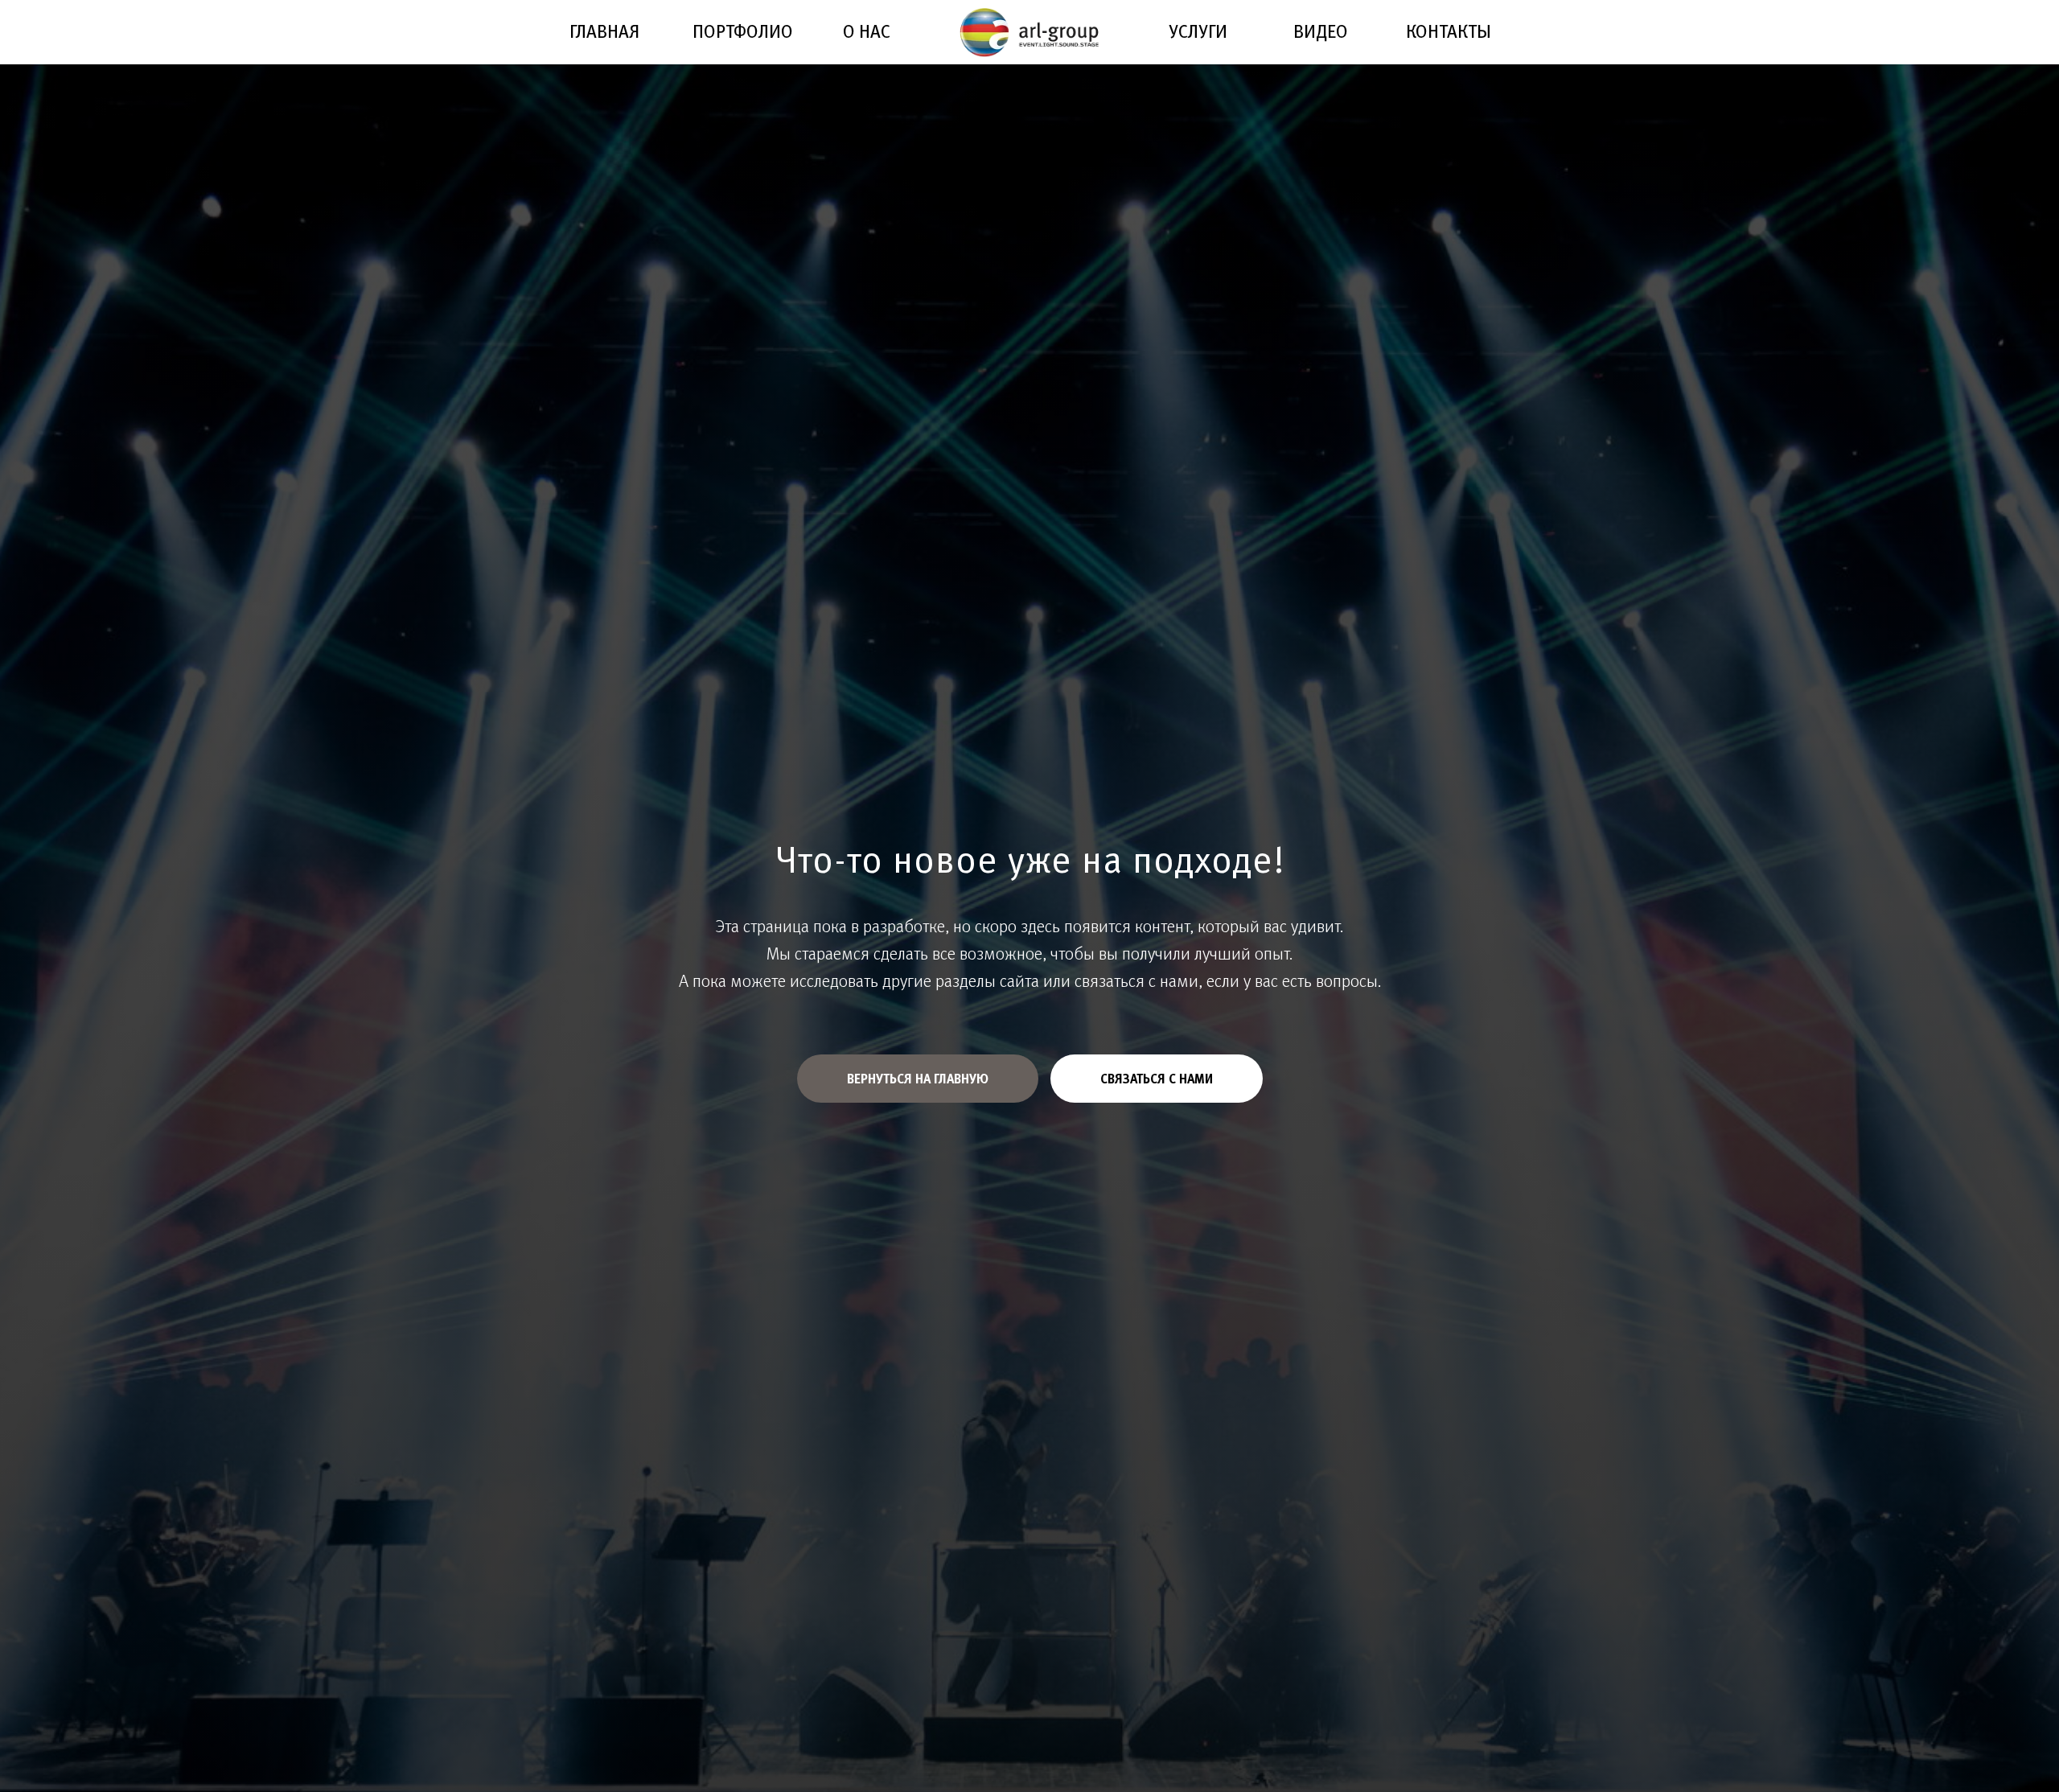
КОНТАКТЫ (1449, 31)
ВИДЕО (1321, 31)
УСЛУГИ (1198, 31)
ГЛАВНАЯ (604, 31)
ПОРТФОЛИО (743, 31)
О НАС (867, 31)
